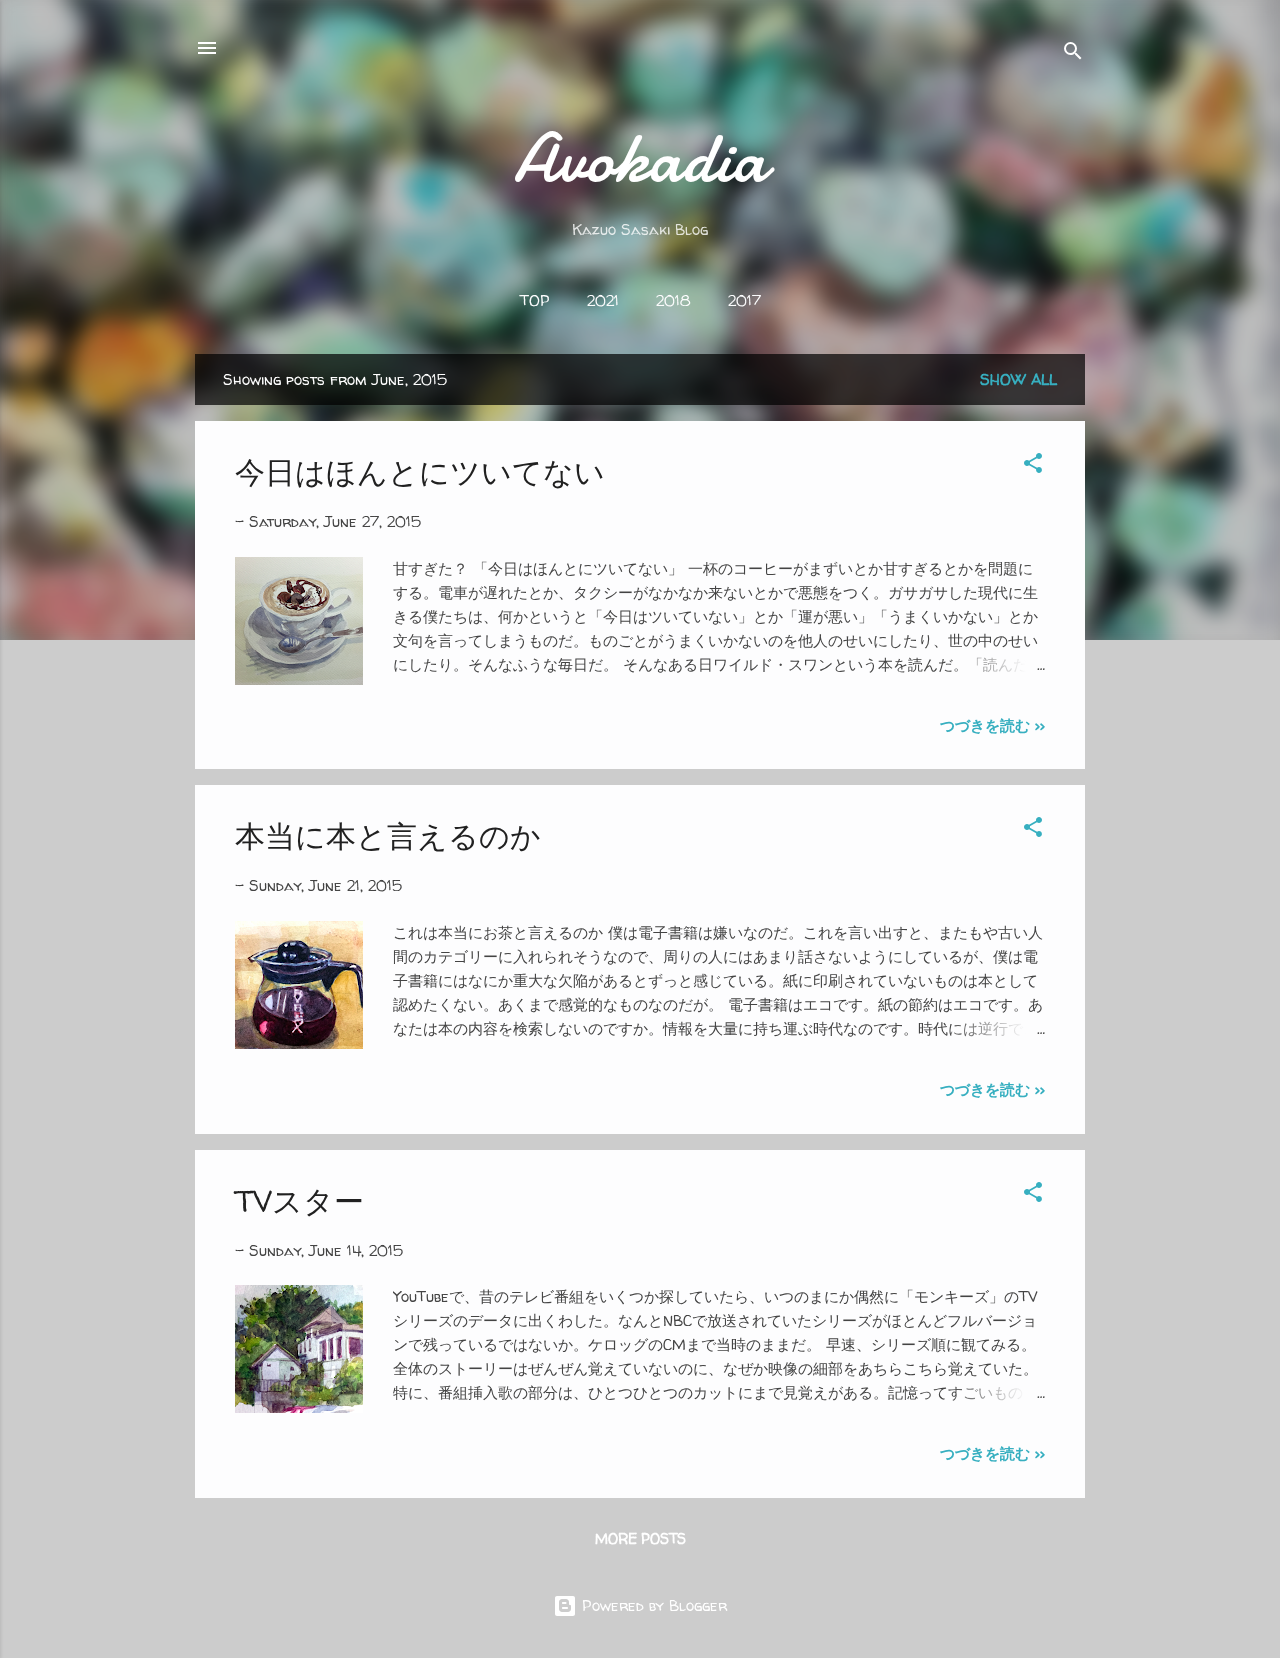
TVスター (299, 1200)
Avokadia (640, 158)
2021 (603, 300)
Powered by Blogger (652, 1605)
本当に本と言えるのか (388, 835)
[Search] (1073, 54)
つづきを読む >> (992, 725)
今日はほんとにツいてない (420, 471)
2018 (673, 300)
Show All (1018, 379)
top (535, 300)
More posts (640, 1538)
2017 (744, 300)
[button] (1033, 466)
